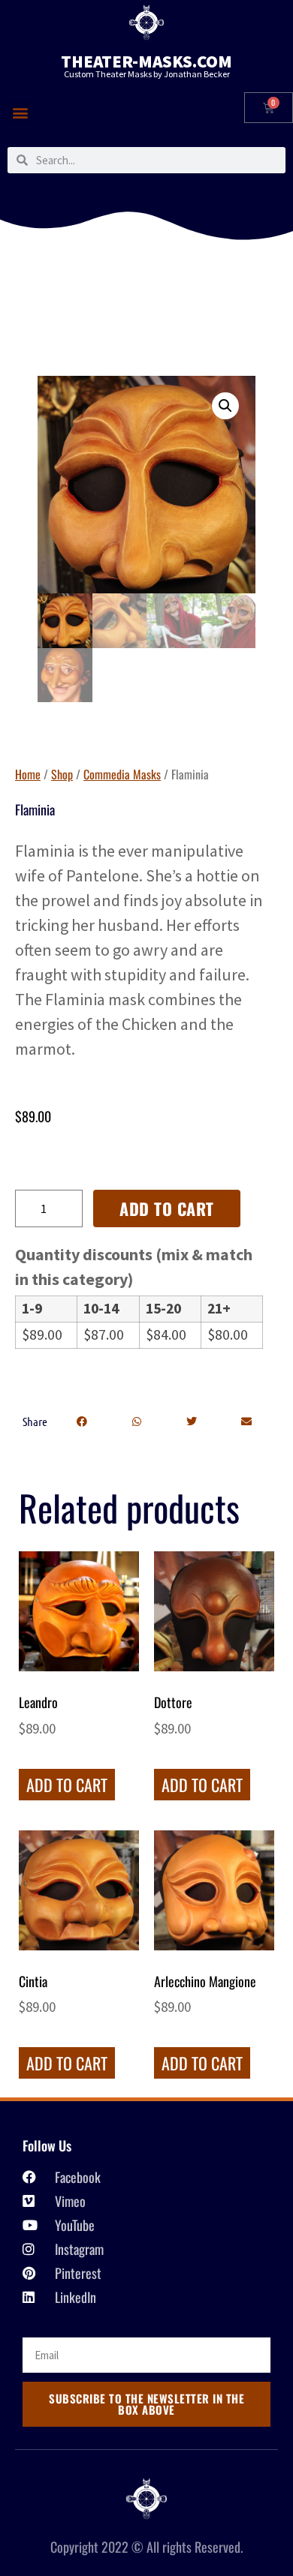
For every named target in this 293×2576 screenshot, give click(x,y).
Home (28, 774)
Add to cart (167, 1208)
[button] (20, 112)
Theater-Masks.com (146, 61)
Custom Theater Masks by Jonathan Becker (147, 74)
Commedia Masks (122, 774)
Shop (62, 774)
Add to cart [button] (67, 1785)
